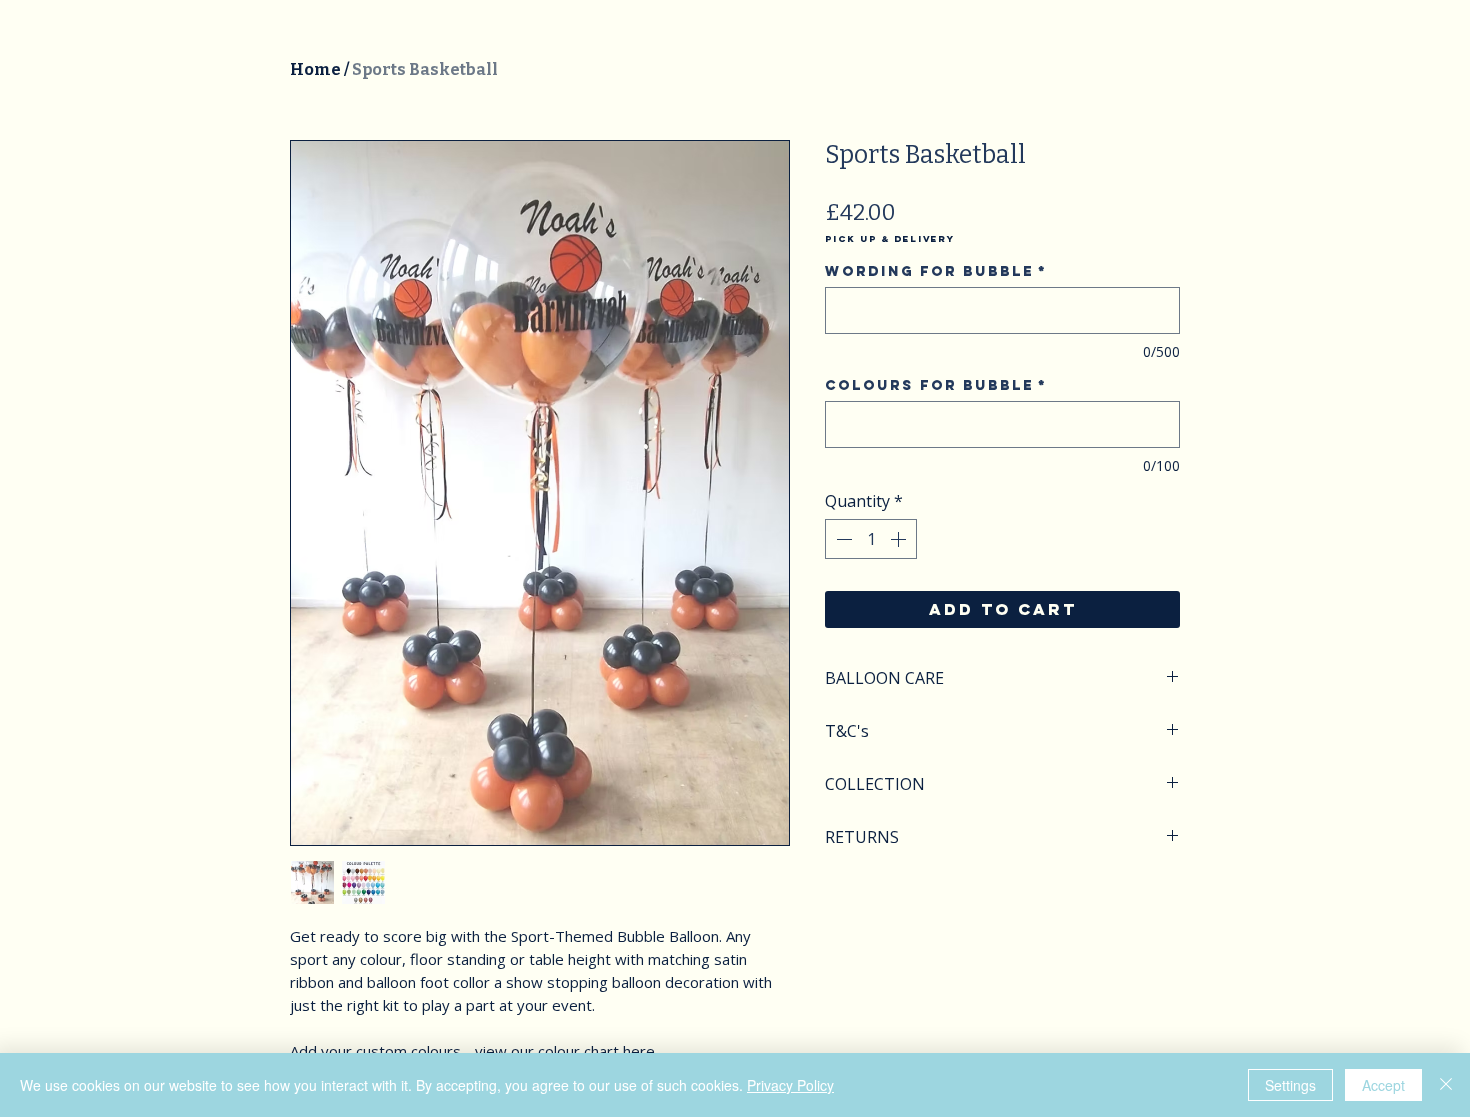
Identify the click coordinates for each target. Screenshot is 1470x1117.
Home (315, 69)
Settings (1290, 1085)
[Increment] (900, 539)
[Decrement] (842, 539)
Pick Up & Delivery (890, 239)
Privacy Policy (790, 1085)
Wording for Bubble (936, 271)
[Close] (1446, 1085)
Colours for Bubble (936, 385)
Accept (1383, 1085)
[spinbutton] (871, 539)
